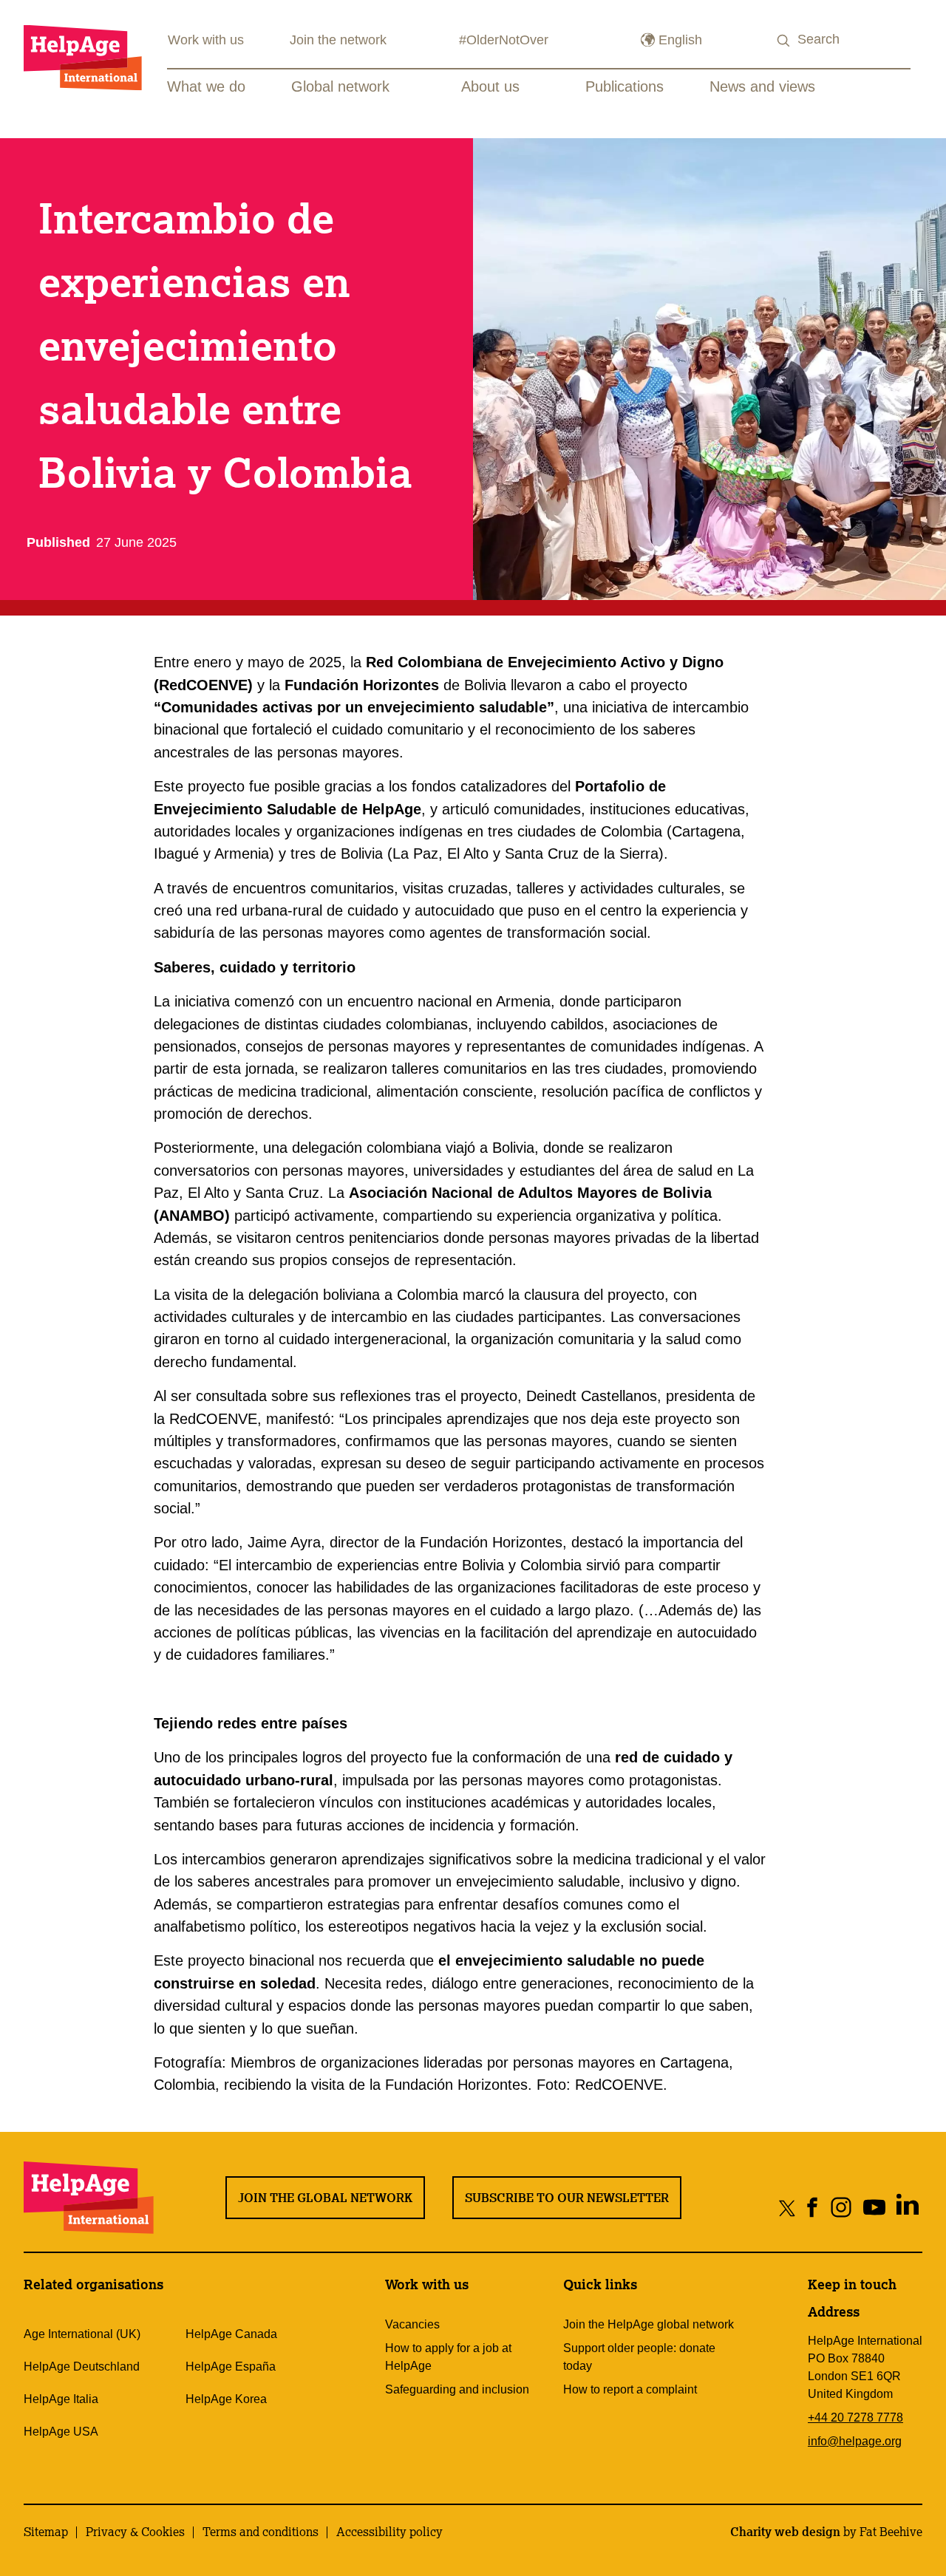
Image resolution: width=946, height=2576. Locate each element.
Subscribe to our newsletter (567, 2198)
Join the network (338, 40)
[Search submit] (784, 41)
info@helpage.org (855, 2441)
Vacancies (412, 2324)
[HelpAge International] (83, 57)
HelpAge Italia (61, 2399)
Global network (340, 86)
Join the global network (325, 2198)
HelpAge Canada (231, 2334)
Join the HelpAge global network (649, 2324)
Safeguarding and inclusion (457, 2389)
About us (490, 86)
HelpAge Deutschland (82, 2367)
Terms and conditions (261, 2532)
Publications (625, 86)
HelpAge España (231, 2367)
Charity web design (785, 2532)
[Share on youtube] (875, 2208)
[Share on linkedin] (908, 2208)
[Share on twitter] (787, 2208)
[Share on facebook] (813, 2208)
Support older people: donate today (639, 2357)
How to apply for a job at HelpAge (448, 2357)
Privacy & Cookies (135, 2532)
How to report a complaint (630, 2389)
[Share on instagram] (841, 2208)
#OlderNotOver (504, 40)
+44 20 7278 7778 (855, 2417)
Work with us (206, 40)
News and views (762, 86)
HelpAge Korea (226, 2399)
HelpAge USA (61, 2432)
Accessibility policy (389, 2532)
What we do (206, 86)
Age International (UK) (82, 2334)
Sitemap (46, 2532)
